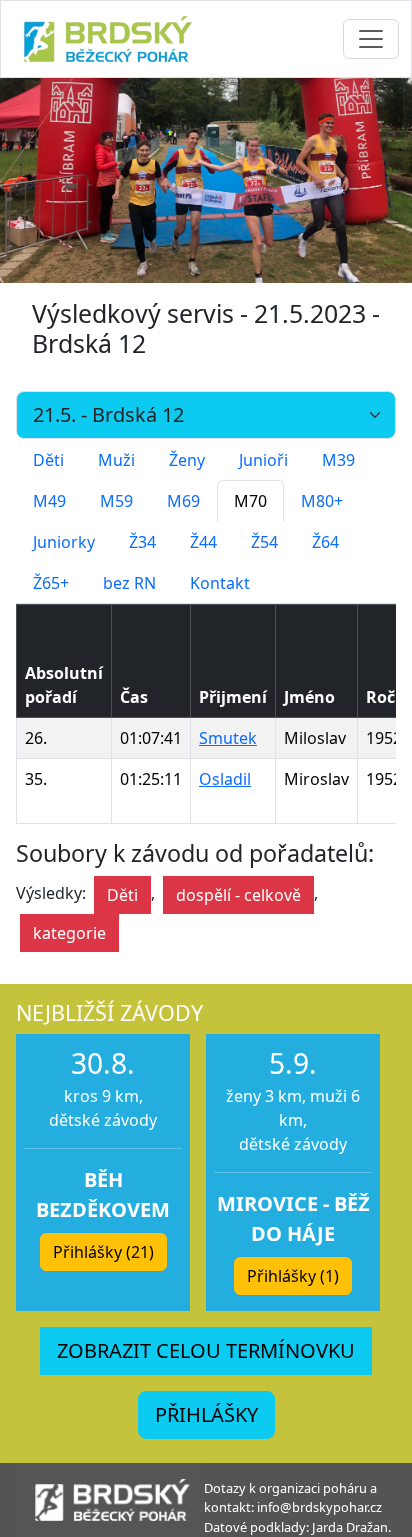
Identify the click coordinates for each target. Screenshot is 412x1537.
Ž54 (264, 542)
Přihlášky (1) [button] (293, 1276)
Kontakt (220, 583)
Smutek (228, 738)
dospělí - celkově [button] (238, 895)
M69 (183, 501)
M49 (49, 501)
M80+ (322, 501)
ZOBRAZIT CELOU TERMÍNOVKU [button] (206, 1350)
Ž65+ (51, 583)
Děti (48, 460)
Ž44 (203, 542)
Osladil (225, 779)
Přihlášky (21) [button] (103, 1252)
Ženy (187, 460)
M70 (250, 501)
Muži (116, 460)
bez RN (129, 583)
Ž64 (325, 542)
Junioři (263, 460)
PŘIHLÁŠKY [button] (206, 1414)
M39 (338, 460)
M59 (116, 501)
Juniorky (64, 542)
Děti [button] (122, 895)
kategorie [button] (69, 933)
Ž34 (142, 542)
